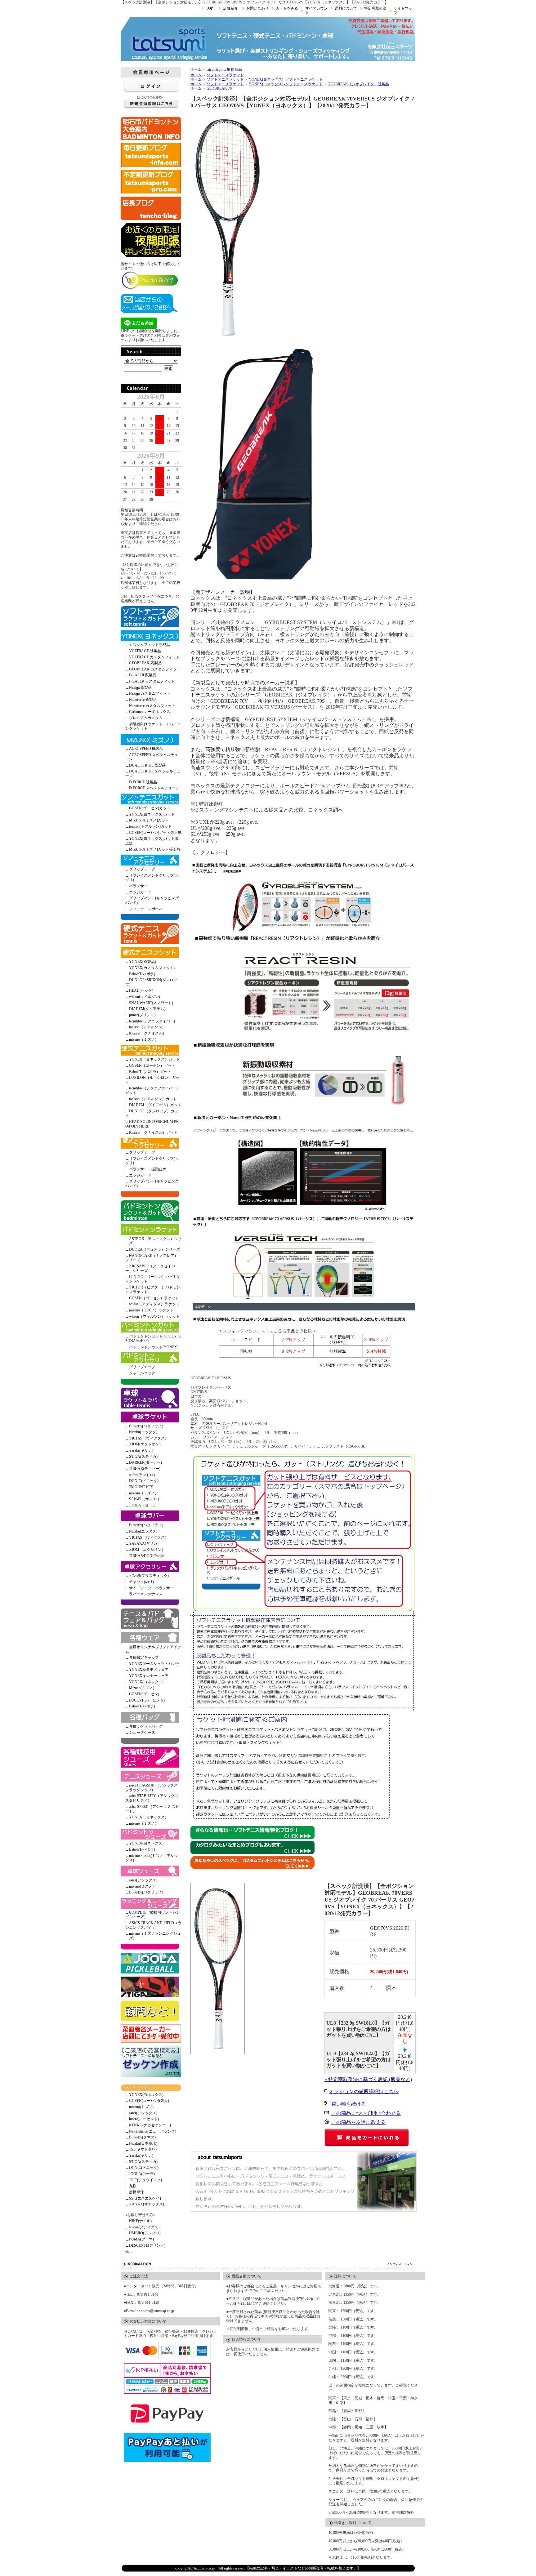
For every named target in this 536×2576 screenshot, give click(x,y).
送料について (346, 8)
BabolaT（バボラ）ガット (150, 1072)
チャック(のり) (141, 1582)
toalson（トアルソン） (147, 1027)
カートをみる (287, 8)
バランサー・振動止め (148, 1169)
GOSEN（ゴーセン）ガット (152, 1066)
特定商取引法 (375, 8)
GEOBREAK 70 (219, 88)
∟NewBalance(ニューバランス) (151, 2131)
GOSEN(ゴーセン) (144, 1694)
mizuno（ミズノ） (144, 1039)
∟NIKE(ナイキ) (138, 2221)
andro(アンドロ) (142, 1475)
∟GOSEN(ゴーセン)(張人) (147, 2101)
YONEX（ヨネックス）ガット (154, 1059)
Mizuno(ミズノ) (142, 1688)
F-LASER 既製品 (143, 675)
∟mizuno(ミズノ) (139, 2107)
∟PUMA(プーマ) (140, 2239)
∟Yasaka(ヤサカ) (139, 2156)
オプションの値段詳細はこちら (364, 2091)
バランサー (138, 886)
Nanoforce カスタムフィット (152, 706)
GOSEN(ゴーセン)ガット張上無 (155, 833)
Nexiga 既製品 (140, 687)
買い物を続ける (349, 2104)
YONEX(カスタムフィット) (152, 968)
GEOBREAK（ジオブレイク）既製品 (358, 84)
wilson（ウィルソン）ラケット (154, 1316)
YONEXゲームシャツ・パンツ (154, 1664)
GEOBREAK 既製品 (145, 663)
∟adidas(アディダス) (142, 2227)
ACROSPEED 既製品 (146, 749)
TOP (210, 8)
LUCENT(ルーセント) (147, 1700)
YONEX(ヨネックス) (146, 1682)
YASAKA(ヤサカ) (144, 1543)
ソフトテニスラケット (225, 75)
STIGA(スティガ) (143, 1457)
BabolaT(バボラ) (142, 974)
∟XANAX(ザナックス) (145, 2204)
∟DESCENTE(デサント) (145, 2245)
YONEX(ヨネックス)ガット (152, 814)
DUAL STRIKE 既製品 (147, 765)
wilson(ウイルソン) (145, 997)
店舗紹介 (230, 8)
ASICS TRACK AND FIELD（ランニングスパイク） (153, 1925)
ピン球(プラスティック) (149, 1576)
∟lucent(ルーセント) (142, 2119)
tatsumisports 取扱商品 (224, 69)
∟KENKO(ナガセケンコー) (148, 2125)
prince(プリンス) (142, 1015)
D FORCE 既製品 (143, 782)
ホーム (196, 69)
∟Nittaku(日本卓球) (141, 2143)
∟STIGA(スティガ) (141, 2162)
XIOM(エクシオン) (145, 1444)
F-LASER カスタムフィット (152, 681)
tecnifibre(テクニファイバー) (152, 1021)
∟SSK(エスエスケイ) (143, 2198)
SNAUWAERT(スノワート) (151, 1003)
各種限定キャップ (144, 1657)
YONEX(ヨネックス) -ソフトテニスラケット (286, 79)
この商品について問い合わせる (366, 2113)
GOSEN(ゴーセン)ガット (150, 808)
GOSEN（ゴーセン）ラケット (154, 1298)
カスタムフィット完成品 (150, 645)
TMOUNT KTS (141, 1487)
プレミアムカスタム (146, 718)
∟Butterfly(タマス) (141, 2137)
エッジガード (140, 892)
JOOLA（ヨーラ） (144, 1505)
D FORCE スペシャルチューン (154, 788)
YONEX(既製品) (143, 962)
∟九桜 (131, 2186)
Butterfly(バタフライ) (146, 1426)
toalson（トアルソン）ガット (153, 1099)
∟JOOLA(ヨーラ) (140, 2174)
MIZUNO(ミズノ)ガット (149, 820)
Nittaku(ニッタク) (143, 1432)
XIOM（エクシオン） (147, 1550)
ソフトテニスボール (146, 909)
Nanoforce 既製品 (143, 700)
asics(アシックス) (143, 1880)
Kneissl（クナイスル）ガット (153, 1132)
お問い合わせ (257, 8)
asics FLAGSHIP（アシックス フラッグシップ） (152, 1788)
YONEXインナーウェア (149, 1676)
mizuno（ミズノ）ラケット (151, 1310)
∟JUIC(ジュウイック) (144, 2180)
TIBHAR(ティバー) (145, 1469)
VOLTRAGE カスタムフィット (154, 657)
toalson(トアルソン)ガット (150, 826)
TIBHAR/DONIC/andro (147, 1556)
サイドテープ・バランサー (151, 1588)
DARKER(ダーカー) (145, 1462)
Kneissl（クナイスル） (148, 1033)
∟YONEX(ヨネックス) (144, 2095)
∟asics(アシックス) (141, 2113)
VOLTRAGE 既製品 (145, 651)
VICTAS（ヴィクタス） (149, 1438)
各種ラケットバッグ (146, 1726)
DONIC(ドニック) (144, 1481)
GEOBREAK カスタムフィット (155, 669)
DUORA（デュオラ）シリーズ (154, 1249)
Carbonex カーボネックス (150, 712)
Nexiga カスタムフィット (150, 693)
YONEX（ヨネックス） (149, 1817)
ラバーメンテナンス (146, 1594)
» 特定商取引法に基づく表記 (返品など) (368, 2079)
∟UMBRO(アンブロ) (143, 2233)
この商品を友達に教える (359, 2122)
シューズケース (142, 1733)
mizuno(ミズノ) (141, 1886)
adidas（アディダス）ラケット (154, 1304)
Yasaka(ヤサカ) (141, 1450)
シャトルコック (142, 1373)
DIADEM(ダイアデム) (147, 1009)
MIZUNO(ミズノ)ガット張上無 (155, 849)
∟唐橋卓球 (135, 2192)
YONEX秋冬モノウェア (149, 1670)
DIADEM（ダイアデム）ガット (155, 1105)
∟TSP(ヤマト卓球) (141, 2149)
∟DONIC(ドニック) (142, 2168)
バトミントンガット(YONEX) (154, 1347)
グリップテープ (142, 869)
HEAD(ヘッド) (141, 990)
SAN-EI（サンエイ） (146, 1499)
